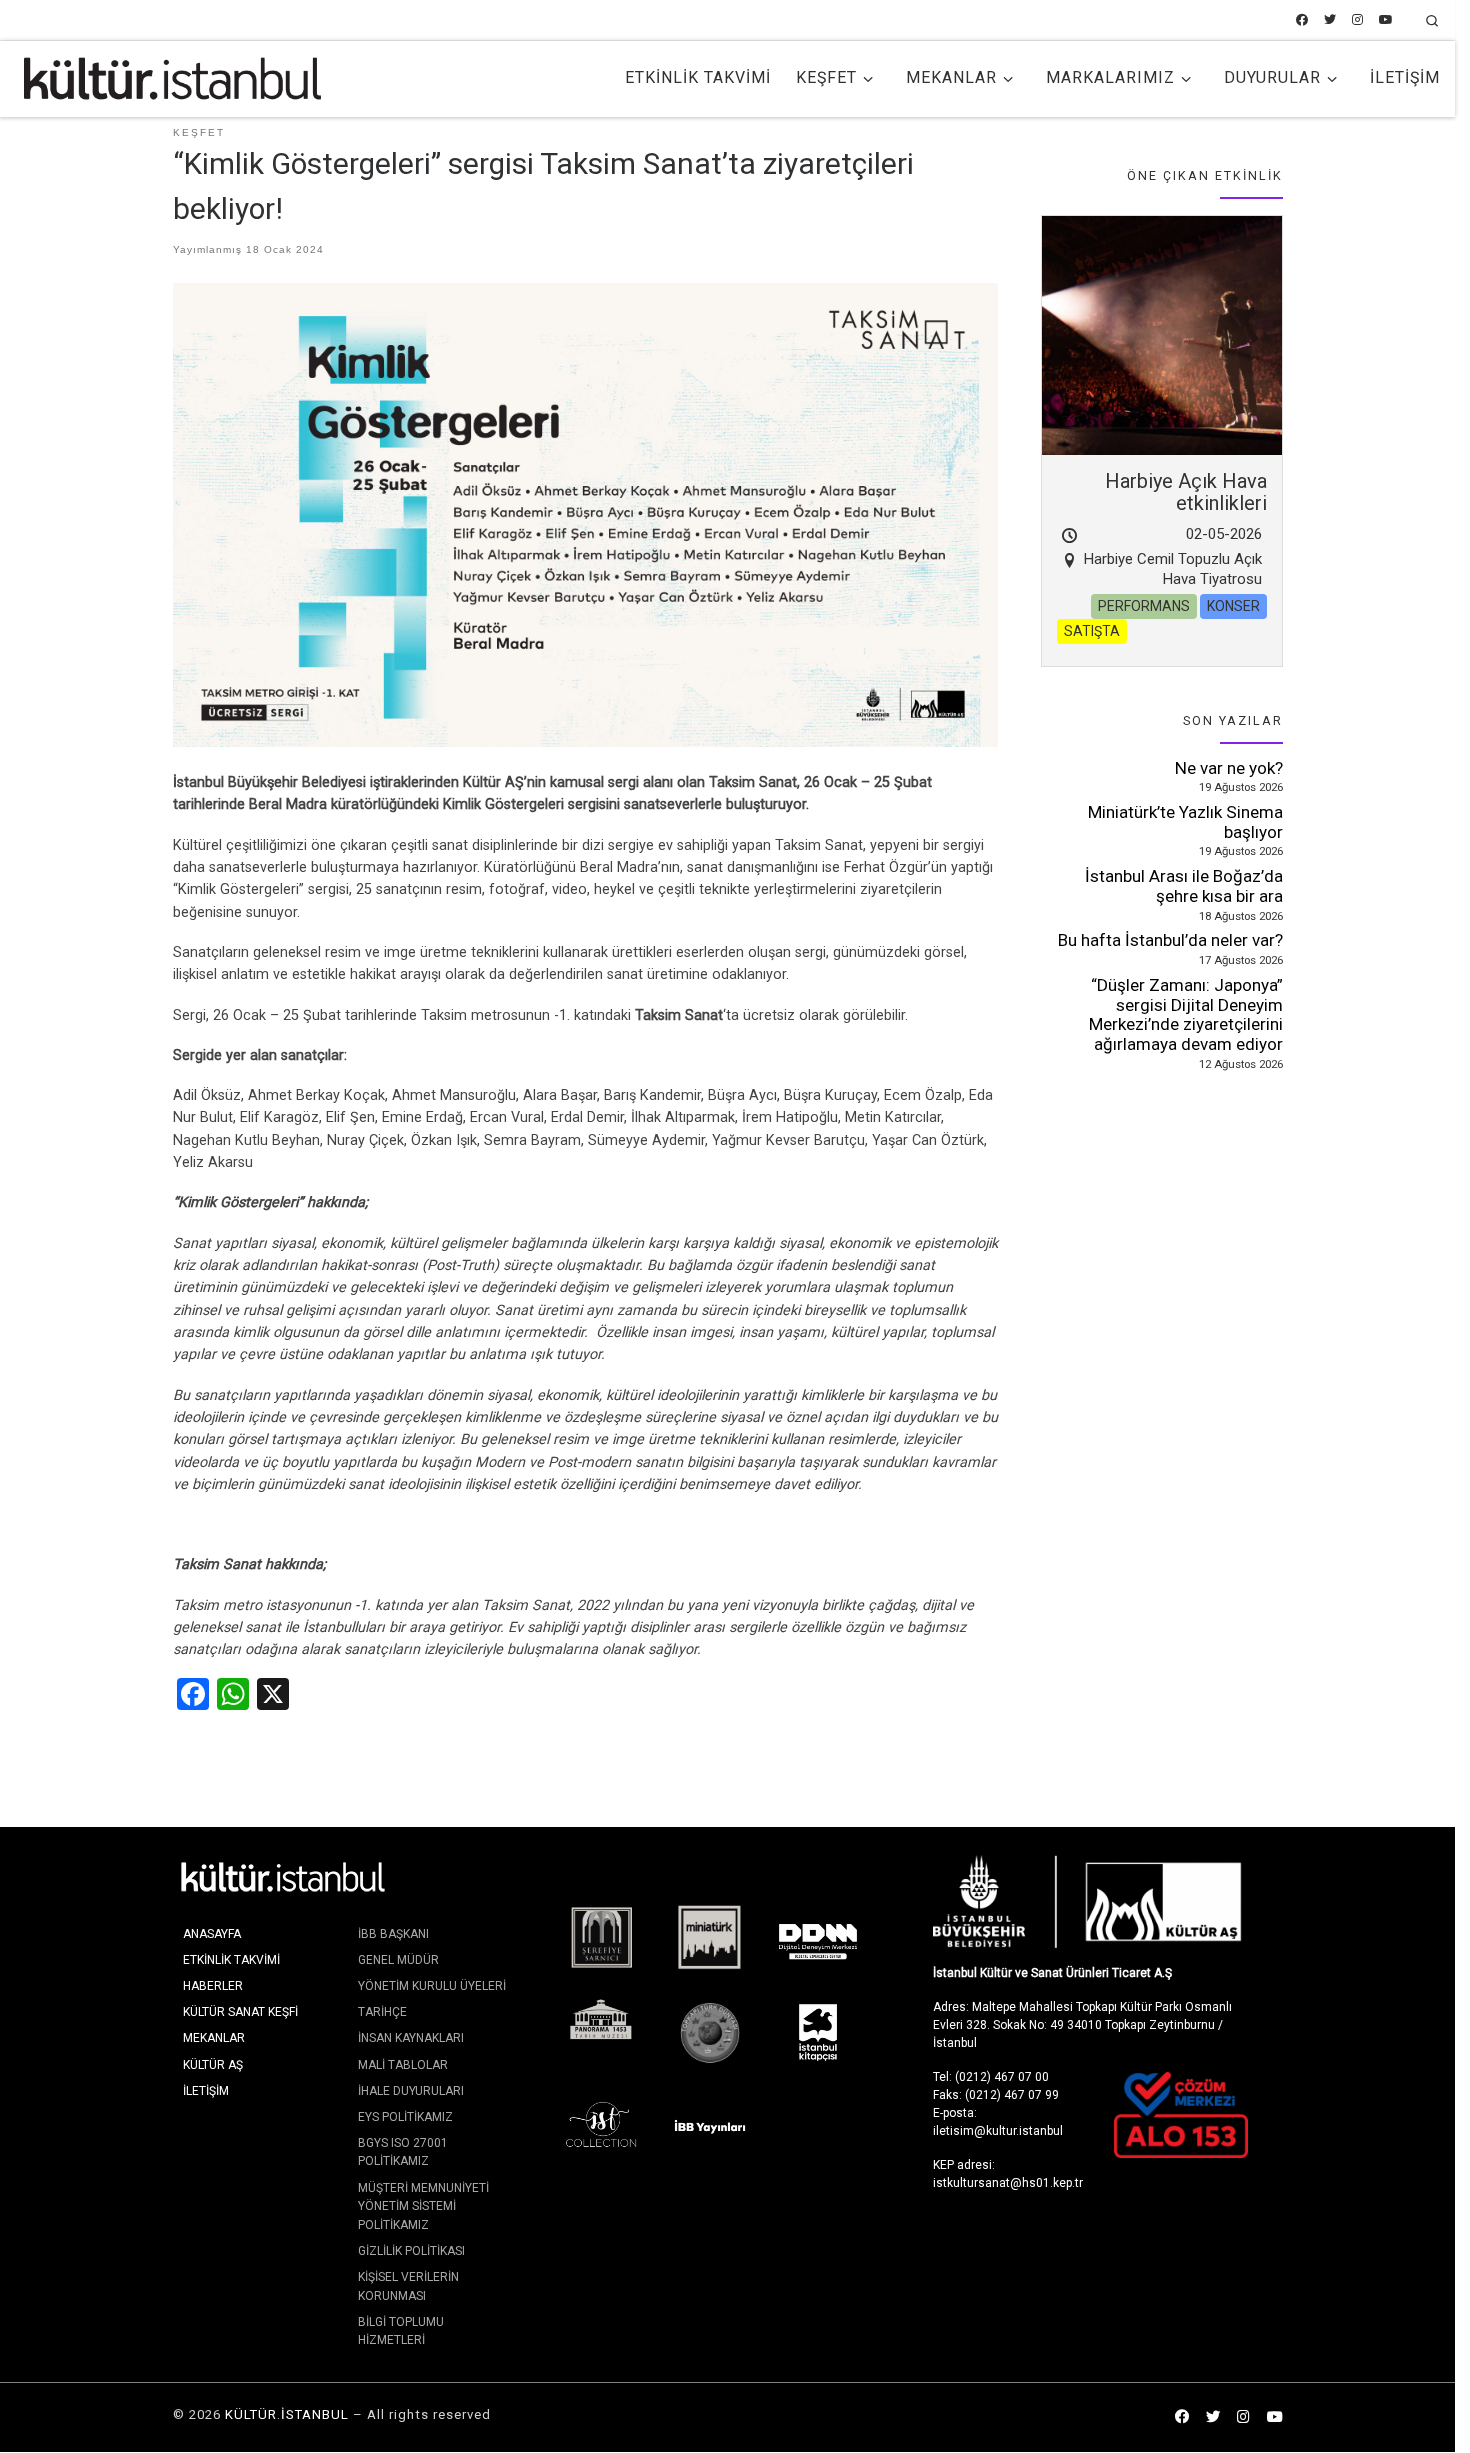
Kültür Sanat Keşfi (240, 2012)
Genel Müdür (398, 1960)
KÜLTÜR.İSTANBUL (287, 2414)
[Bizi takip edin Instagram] (1357, 20)
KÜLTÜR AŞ (213, 2065)
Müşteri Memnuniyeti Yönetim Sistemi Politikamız (423, 2206)
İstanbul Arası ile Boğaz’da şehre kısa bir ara (1184, 886)
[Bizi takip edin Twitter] (1330, 20)
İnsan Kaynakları (411, 2038)
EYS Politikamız (405, 2117)
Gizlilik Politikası (411, 2251)
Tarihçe (382, 2012)
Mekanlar (214, 2038)
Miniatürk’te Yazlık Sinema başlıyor (1185, 822)
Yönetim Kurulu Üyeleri (432, 1986)
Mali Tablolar (403, 2065)
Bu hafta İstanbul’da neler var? (1170, 940)
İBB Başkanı (393, 1934)
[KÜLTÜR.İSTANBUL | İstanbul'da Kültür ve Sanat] (172, 76)
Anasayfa (212, 1934)
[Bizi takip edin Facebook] (1302, 20)
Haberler (213, 1986)
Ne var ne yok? (1229, 768)
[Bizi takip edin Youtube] (1386, 20)
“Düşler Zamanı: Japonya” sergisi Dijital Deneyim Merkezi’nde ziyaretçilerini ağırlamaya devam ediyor (1186, 1014)
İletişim (206, 2091)
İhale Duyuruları (411, 2091)
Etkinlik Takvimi (231, 1960)
